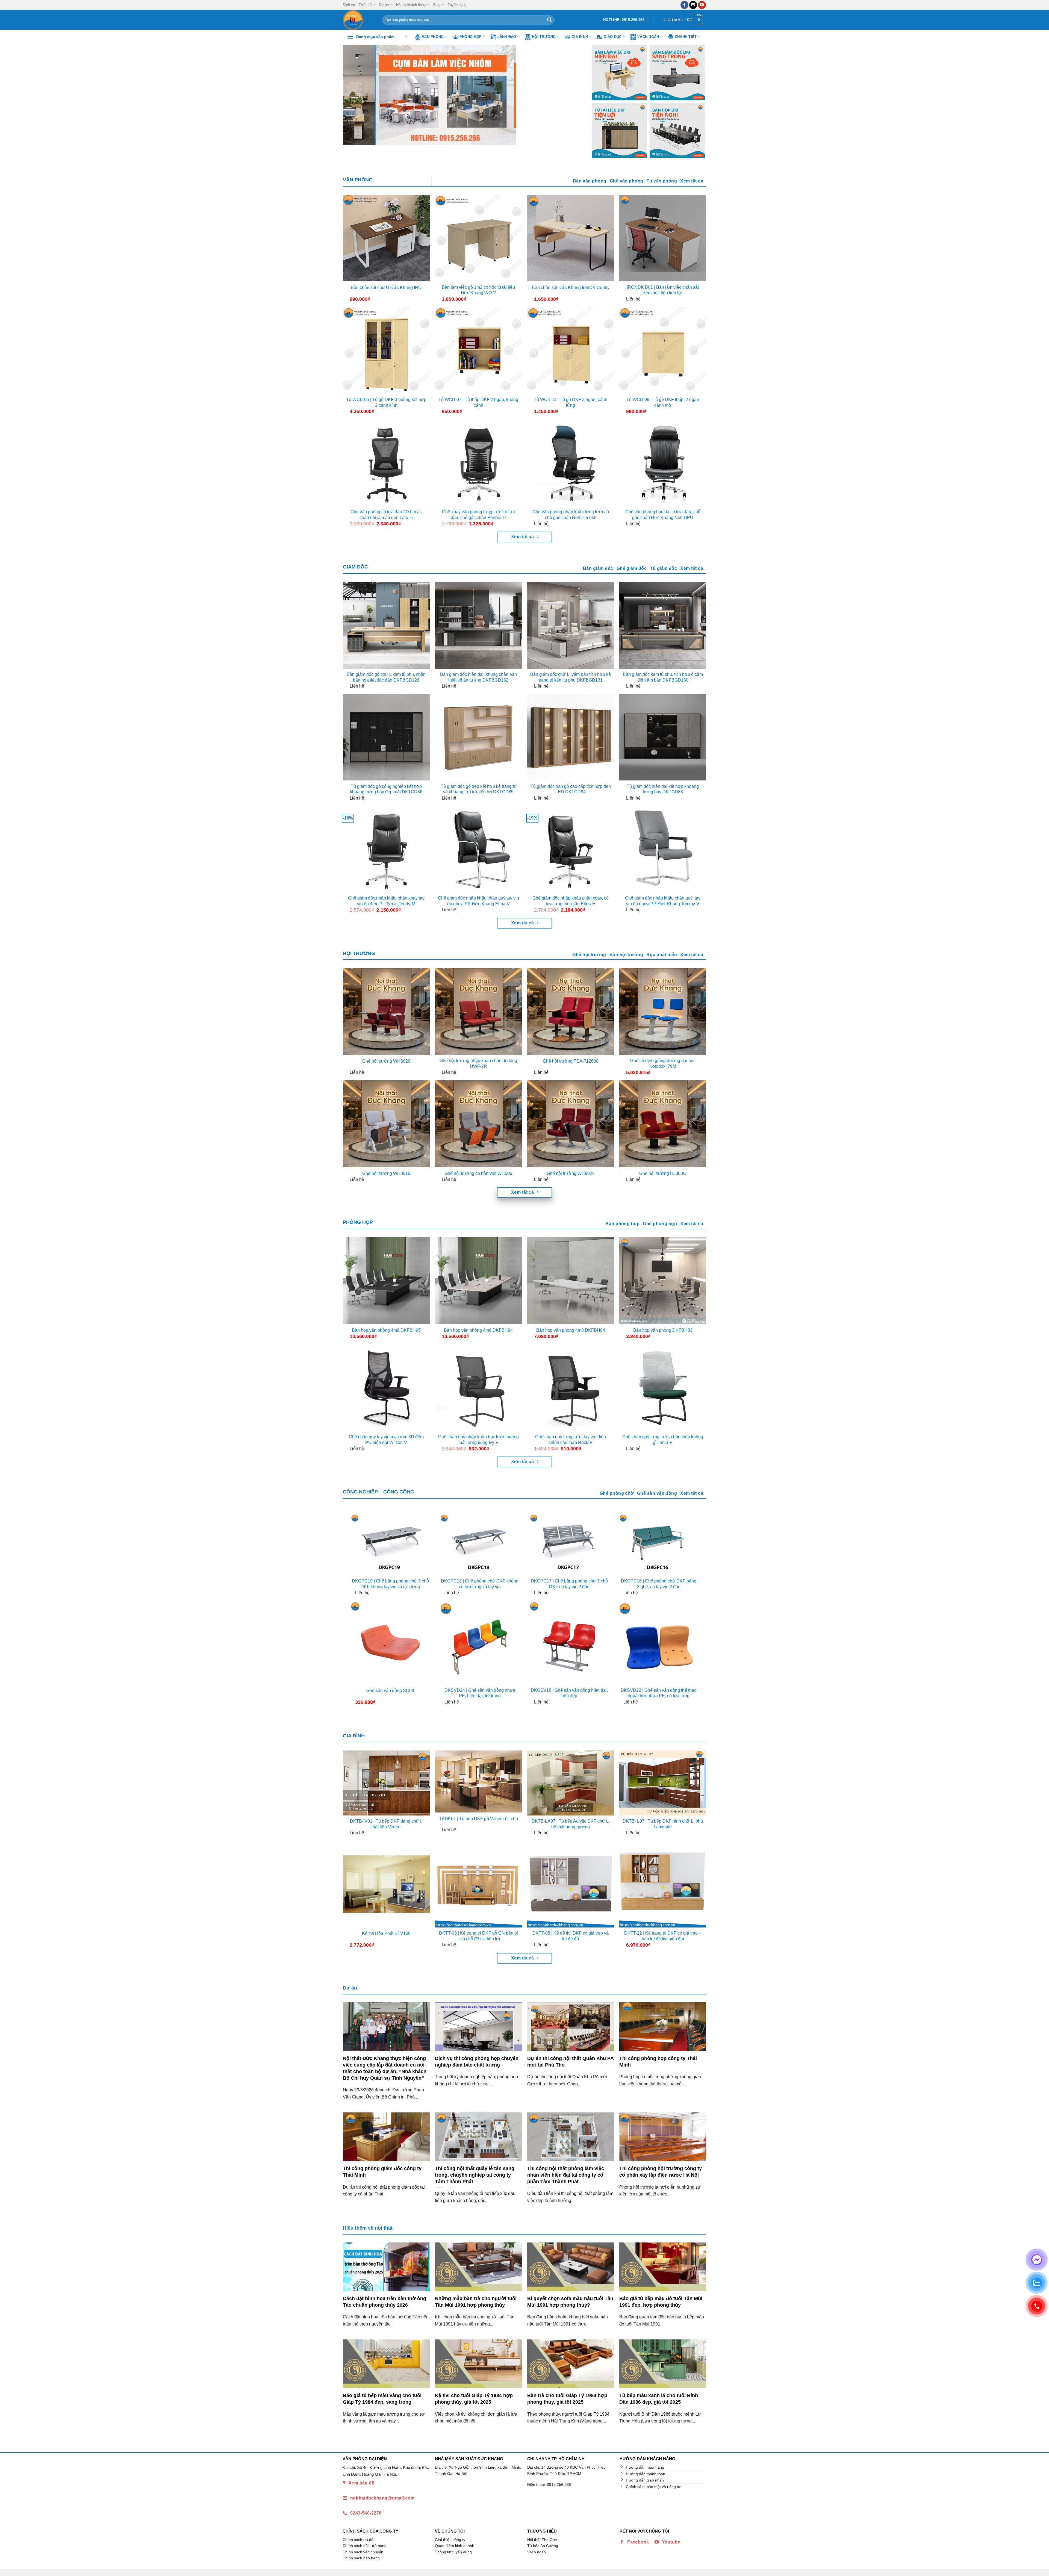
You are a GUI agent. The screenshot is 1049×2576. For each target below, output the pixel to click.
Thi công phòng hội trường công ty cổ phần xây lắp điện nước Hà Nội (661, 2172)
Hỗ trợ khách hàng (411, 5)
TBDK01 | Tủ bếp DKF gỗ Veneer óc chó (478, 1819)
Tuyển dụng (457, 5)
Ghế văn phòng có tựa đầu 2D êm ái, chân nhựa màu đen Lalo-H (386, 515)
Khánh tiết (686, 37)
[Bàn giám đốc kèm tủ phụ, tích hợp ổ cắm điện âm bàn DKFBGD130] (663, 625)
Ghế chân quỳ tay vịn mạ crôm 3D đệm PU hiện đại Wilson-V (386, 1440)
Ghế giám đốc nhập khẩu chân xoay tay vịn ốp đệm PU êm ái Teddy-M (386, 901)
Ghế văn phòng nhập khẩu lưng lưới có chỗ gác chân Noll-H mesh (571, 515)
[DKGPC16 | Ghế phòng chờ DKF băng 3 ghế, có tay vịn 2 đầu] (659, 1544)
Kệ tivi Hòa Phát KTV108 (386, 1933)
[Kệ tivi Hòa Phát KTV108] (386, 1884)
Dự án (384, 5)
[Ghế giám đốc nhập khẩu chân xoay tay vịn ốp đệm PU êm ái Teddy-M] (386, 849)
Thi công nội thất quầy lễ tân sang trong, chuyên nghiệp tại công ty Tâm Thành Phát (475, 2175)
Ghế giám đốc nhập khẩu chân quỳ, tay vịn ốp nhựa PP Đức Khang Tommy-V (663, 901)
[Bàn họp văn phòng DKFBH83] (663, 1281)
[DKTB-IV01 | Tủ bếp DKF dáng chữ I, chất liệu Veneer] (386, 1783)
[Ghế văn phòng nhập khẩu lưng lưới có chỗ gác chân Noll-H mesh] (571, 463)
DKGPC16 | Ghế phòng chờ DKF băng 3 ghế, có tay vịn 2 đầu (659, 1584)
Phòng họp (471, 37)
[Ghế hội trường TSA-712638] (571, 1012)
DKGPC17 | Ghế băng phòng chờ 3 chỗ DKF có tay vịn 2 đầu (569, 1584)
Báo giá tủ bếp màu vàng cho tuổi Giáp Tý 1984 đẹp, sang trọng (382, 2399)
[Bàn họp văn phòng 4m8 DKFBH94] (478, 1281)
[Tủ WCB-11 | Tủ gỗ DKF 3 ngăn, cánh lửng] (571, 350)
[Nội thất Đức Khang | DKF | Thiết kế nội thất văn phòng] (358, 20)
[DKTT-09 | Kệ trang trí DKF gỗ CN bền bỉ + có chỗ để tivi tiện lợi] (478, 1884)
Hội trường (544, 37)
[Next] (571, 95)
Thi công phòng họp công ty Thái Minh (658, 2061)
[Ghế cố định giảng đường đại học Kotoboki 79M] (663, 1012)
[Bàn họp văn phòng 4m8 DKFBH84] (571, 1281)
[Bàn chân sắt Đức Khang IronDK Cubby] (571, 238)
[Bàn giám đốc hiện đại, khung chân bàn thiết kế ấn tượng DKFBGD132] (478, 625)
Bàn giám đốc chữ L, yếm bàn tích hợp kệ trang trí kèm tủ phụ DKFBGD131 (571, 677)
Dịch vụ (349, 5)
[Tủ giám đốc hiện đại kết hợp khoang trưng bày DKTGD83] (663, 737)
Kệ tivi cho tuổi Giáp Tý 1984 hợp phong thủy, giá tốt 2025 (474, 2399)
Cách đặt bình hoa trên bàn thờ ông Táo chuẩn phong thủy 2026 (384, 2302)
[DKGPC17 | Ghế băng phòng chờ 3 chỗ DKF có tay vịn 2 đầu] (569, 1544)
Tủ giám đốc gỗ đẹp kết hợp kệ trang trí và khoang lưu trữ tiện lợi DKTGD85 (478, 789)
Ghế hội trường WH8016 (386, 1173)
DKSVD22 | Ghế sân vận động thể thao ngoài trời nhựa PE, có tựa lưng (659, 1693)
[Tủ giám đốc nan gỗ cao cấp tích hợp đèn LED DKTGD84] (571, 737)
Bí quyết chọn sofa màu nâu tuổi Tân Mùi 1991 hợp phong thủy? (570, 2302)
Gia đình (580, 37)
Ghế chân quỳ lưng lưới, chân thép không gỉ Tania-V (663, 1440)
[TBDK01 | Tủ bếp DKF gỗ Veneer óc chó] (478, 1782)
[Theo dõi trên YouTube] (702, 5)
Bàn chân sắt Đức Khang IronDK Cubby (571, 288)
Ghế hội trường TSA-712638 (571, 1061)
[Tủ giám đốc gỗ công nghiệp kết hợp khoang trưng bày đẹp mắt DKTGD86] (386, 737)
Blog (437, 5)
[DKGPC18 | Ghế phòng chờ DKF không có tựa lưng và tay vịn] (480, 1544)
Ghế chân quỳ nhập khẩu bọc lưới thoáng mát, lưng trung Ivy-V (478, 1440)
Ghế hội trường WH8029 (386, 1061)
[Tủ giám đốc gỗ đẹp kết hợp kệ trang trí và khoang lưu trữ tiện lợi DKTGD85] (478, 737)
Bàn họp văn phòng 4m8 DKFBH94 (478, 1330)
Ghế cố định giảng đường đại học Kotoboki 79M (663, 1063)
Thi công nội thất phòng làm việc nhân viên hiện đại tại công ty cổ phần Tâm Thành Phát (566, 2175)
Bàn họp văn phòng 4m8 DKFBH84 (571, 1330)
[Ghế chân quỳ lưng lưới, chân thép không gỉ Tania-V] (663, 1388)
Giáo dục (613, 37)
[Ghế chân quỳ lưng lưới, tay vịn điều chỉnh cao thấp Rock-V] (571, 1388)
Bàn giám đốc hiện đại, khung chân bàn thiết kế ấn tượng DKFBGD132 (478, 677)
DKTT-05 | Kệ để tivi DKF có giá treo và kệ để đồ (571, 1936)
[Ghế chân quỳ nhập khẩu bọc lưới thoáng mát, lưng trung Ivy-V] (478, 1388)
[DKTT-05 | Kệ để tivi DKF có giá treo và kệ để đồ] (571, 1884)
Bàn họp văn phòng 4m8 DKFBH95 (386, 1330)
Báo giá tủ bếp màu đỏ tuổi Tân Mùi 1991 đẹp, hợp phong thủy (661, 2302)
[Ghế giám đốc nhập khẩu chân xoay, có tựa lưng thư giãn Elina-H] (571, 849)
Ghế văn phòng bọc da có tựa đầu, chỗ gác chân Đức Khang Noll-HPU (663, 515)
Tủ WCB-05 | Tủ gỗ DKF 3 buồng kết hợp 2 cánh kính (386, 402)
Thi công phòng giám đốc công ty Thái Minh (382, 2172)
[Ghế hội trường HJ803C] (663, 1124)
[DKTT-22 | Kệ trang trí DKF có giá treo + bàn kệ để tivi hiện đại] (663, 1884)
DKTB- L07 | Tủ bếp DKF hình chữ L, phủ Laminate (663, 1824)
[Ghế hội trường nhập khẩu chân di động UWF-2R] (478, 1012)
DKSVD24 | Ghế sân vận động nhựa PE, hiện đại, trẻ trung (480, 1693)
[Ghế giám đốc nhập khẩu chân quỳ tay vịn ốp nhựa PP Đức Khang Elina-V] (478, 849)
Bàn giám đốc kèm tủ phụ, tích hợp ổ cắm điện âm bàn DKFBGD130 (663, 677)
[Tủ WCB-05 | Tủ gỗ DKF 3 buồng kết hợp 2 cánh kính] (386, 350)
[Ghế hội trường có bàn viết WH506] (478, 1124)
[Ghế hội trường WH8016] (386, 1124)
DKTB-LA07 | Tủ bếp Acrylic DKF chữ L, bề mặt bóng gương (571, 1824)
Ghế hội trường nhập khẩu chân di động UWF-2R (478, 1063)
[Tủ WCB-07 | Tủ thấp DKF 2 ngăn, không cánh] (478, 350)
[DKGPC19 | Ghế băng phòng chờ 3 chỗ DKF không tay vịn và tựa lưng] (390, 1544)
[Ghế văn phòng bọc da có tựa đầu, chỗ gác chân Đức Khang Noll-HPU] (663, 463)
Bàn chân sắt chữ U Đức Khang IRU (386, 288)
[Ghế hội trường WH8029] (386, 1012)
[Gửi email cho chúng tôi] (693, 5)
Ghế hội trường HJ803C (663, 1173)
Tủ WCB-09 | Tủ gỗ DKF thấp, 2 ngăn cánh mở (663, 402)
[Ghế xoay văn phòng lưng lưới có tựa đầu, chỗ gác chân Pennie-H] (478, 463)
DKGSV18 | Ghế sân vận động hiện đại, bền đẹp (569, 1693)
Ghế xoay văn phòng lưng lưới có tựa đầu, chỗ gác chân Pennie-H (478, 515)
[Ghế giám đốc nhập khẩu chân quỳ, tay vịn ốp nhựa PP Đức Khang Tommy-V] (663, 849)
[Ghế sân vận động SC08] (390, 1642)
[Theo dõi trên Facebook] (684, 5)
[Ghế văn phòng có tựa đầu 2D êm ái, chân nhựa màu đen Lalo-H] (386, 463)
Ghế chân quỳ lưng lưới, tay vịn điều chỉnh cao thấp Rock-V (571, 1440)
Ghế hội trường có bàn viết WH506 (478, 1173)
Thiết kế (365, 5)
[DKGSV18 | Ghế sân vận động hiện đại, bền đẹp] (569, 1642)
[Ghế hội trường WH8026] (571, 1124)
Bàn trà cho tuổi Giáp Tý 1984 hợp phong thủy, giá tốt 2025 (567, 2399)
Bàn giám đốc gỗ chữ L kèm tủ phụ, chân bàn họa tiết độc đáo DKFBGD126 (386, 677)
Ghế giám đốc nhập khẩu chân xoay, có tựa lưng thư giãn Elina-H (571, 901)
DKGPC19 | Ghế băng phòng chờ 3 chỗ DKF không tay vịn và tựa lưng (390, 1584)
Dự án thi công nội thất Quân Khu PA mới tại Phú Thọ (570, 2061)
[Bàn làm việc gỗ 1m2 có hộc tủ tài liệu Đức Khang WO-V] (478, 238)
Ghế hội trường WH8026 (571, 1173)
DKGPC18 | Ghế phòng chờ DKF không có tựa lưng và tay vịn (480, 1584)
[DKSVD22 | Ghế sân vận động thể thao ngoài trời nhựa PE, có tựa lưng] (659, 1642)
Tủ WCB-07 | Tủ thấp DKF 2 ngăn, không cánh (478, 402)
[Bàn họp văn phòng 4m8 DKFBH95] (386, 1281)
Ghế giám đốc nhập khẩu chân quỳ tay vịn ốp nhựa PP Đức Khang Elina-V (478, 901)
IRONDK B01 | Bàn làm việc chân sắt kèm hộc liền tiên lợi (663, 290)
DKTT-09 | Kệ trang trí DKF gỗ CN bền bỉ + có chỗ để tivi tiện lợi (478, 1936)
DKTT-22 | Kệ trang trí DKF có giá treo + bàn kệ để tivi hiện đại (663, 1936)
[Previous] (355, 95)
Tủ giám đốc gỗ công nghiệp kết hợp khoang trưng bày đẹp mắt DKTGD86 (386, 789)
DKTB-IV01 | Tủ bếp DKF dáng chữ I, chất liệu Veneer (386, 1824)
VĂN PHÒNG (358, 180)
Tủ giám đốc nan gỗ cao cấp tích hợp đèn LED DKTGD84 (571, 789)
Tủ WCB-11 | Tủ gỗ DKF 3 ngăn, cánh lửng (571, 402)
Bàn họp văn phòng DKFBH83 (663, 1330)
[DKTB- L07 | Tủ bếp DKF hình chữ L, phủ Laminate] (663, 1783)
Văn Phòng (433, 37)
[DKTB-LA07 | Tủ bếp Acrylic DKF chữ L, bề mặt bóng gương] (571, 1783)
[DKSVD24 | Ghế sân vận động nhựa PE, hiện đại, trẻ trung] (480, 1642)
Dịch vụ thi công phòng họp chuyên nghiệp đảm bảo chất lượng (477, 2061)
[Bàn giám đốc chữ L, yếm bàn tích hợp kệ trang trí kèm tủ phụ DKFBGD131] (571, 625)
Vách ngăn (648, 37)
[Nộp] (549, 20)
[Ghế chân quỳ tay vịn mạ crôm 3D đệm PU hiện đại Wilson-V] (386, 1388)
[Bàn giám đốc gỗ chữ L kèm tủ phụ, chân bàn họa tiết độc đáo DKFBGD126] (386, 625)
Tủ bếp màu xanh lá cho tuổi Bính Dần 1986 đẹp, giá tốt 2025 (659, 2399)
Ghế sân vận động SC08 (390, 1691)
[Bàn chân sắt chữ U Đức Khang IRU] (386, 238)
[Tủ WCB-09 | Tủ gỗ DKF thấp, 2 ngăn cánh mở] (663, 350)
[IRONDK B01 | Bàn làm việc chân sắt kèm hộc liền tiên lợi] (663, 238)
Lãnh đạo (507, 37)
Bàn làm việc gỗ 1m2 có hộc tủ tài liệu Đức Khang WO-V (478, 290)
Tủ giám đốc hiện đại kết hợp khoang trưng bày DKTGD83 (663, 789)
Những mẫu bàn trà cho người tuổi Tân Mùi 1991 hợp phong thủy (476, 2302)
